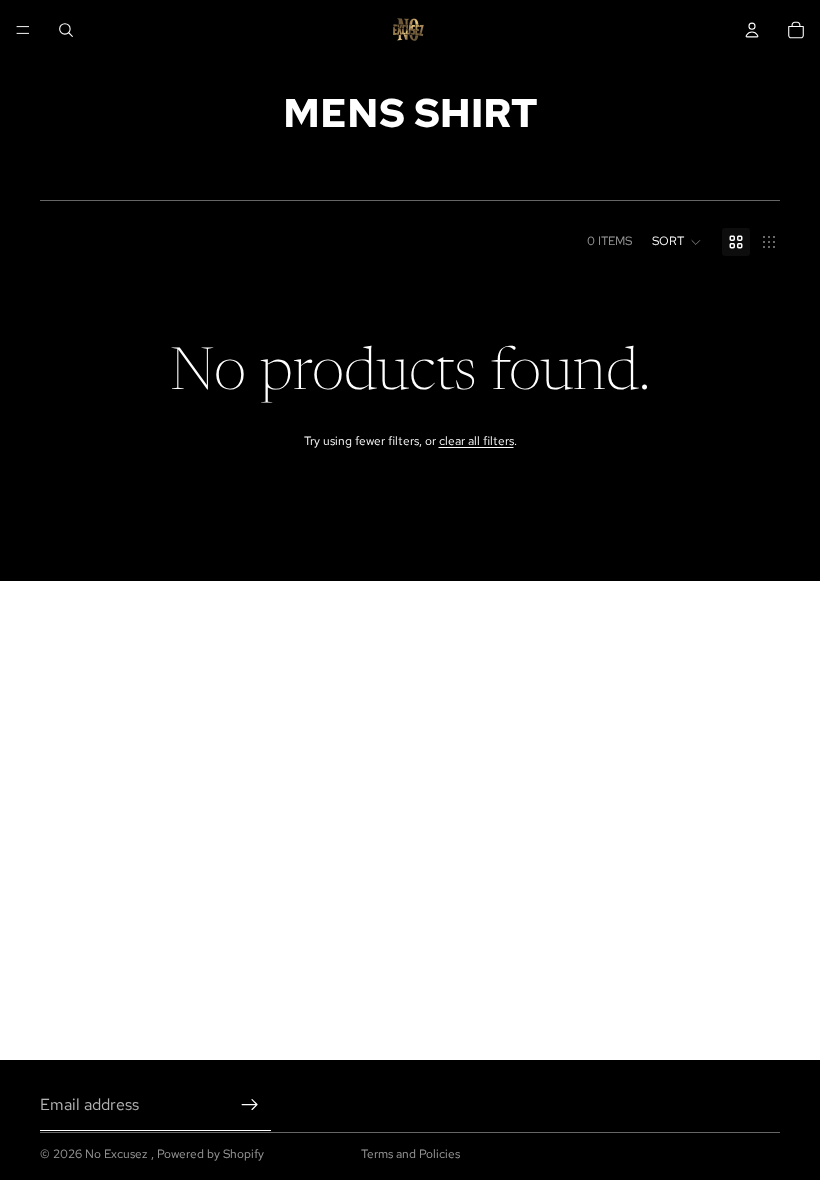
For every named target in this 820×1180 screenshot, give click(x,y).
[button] (677, 242)
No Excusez (118, 1154)
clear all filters (476, 441)
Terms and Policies (410, 1154)
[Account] (752, 30)
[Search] (66, 30)
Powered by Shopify (210, 1154)
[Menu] (23, 30)
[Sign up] (250, 1105)
